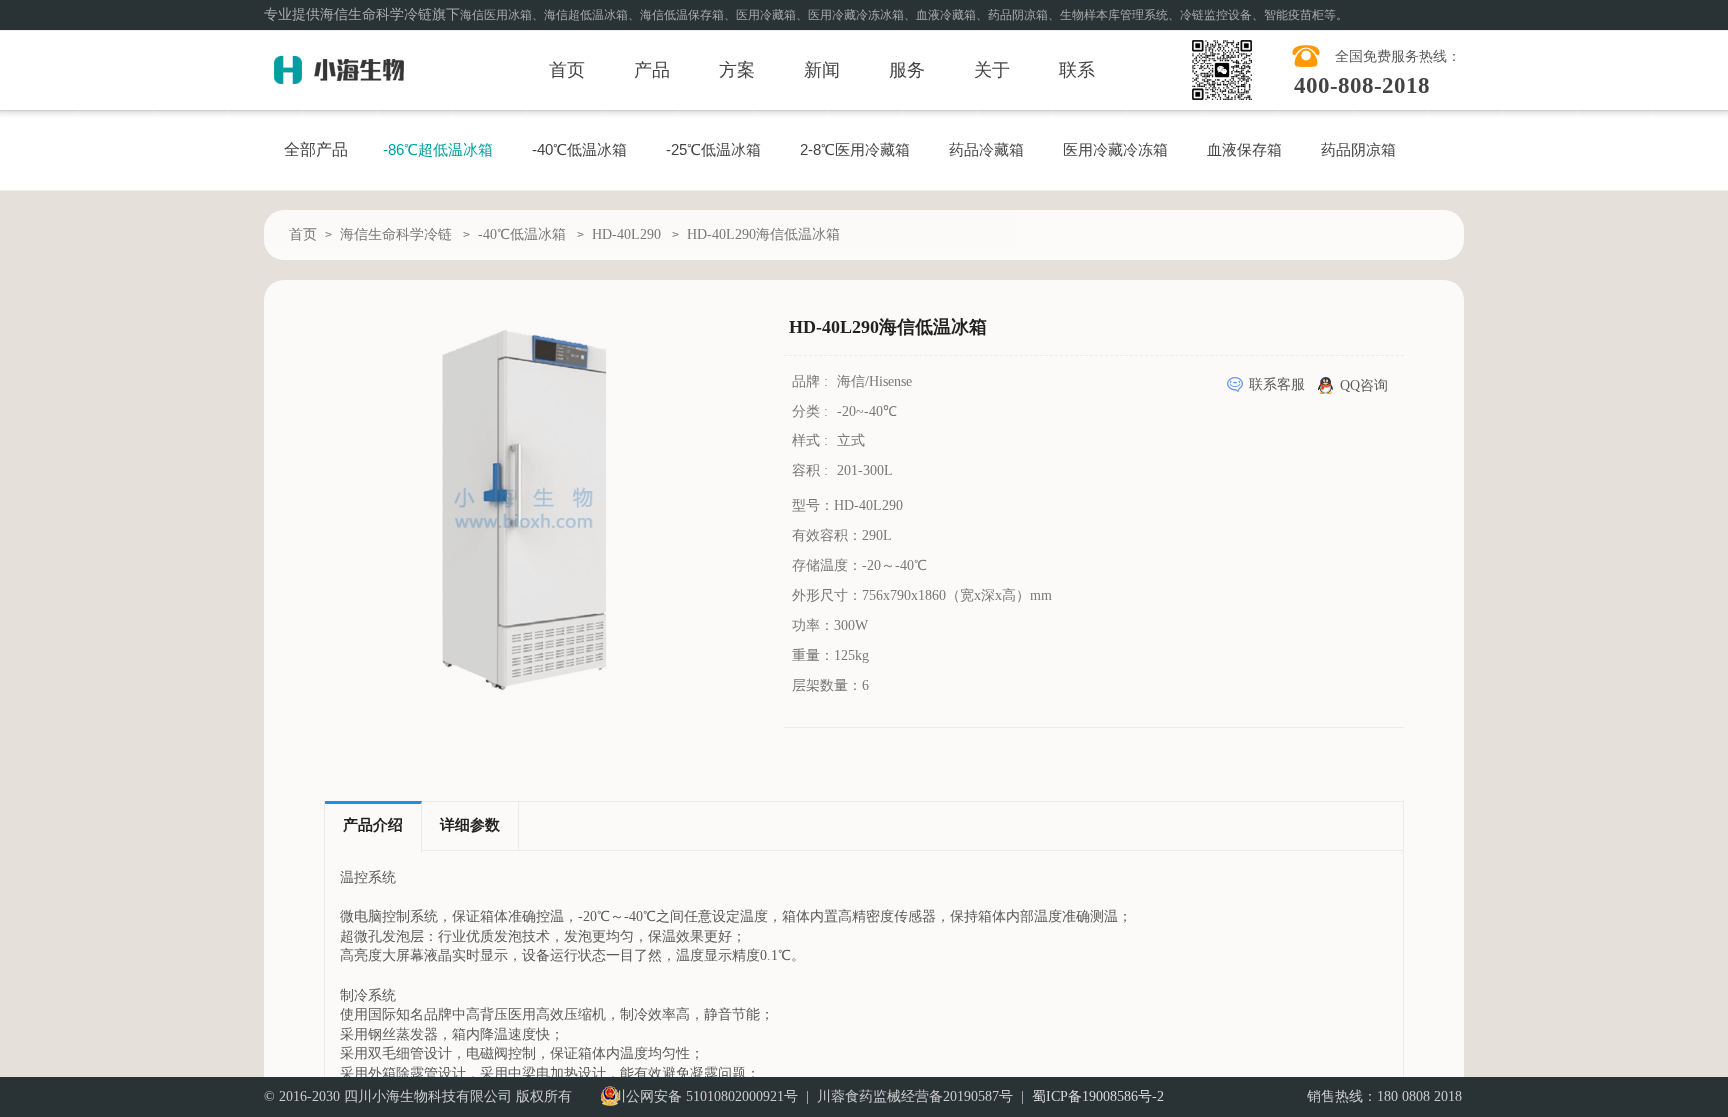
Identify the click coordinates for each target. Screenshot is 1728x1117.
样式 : (812, 440)
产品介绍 (373, 825)
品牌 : (812, 381)
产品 (652, 70)
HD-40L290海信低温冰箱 (763, 234)
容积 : (812, 470)
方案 (737, 70)
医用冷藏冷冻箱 (1115, 149)
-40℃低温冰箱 (579, 149)
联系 (1077, 70)
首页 (567, 70)
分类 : (812, 411)
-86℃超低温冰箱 (438, 149)
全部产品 (316, 149)
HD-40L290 (626, 234)
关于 (992, 70)
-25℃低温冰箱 (713, 149)
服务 (907, 70)
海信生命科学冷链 (396, 234)
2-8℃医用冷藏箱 (855, 149)
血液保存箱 (1244, 149)
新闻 (822, 70)
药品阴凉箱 (1358, 149)
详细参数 (470, 825)
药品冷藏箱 (986, 149)
